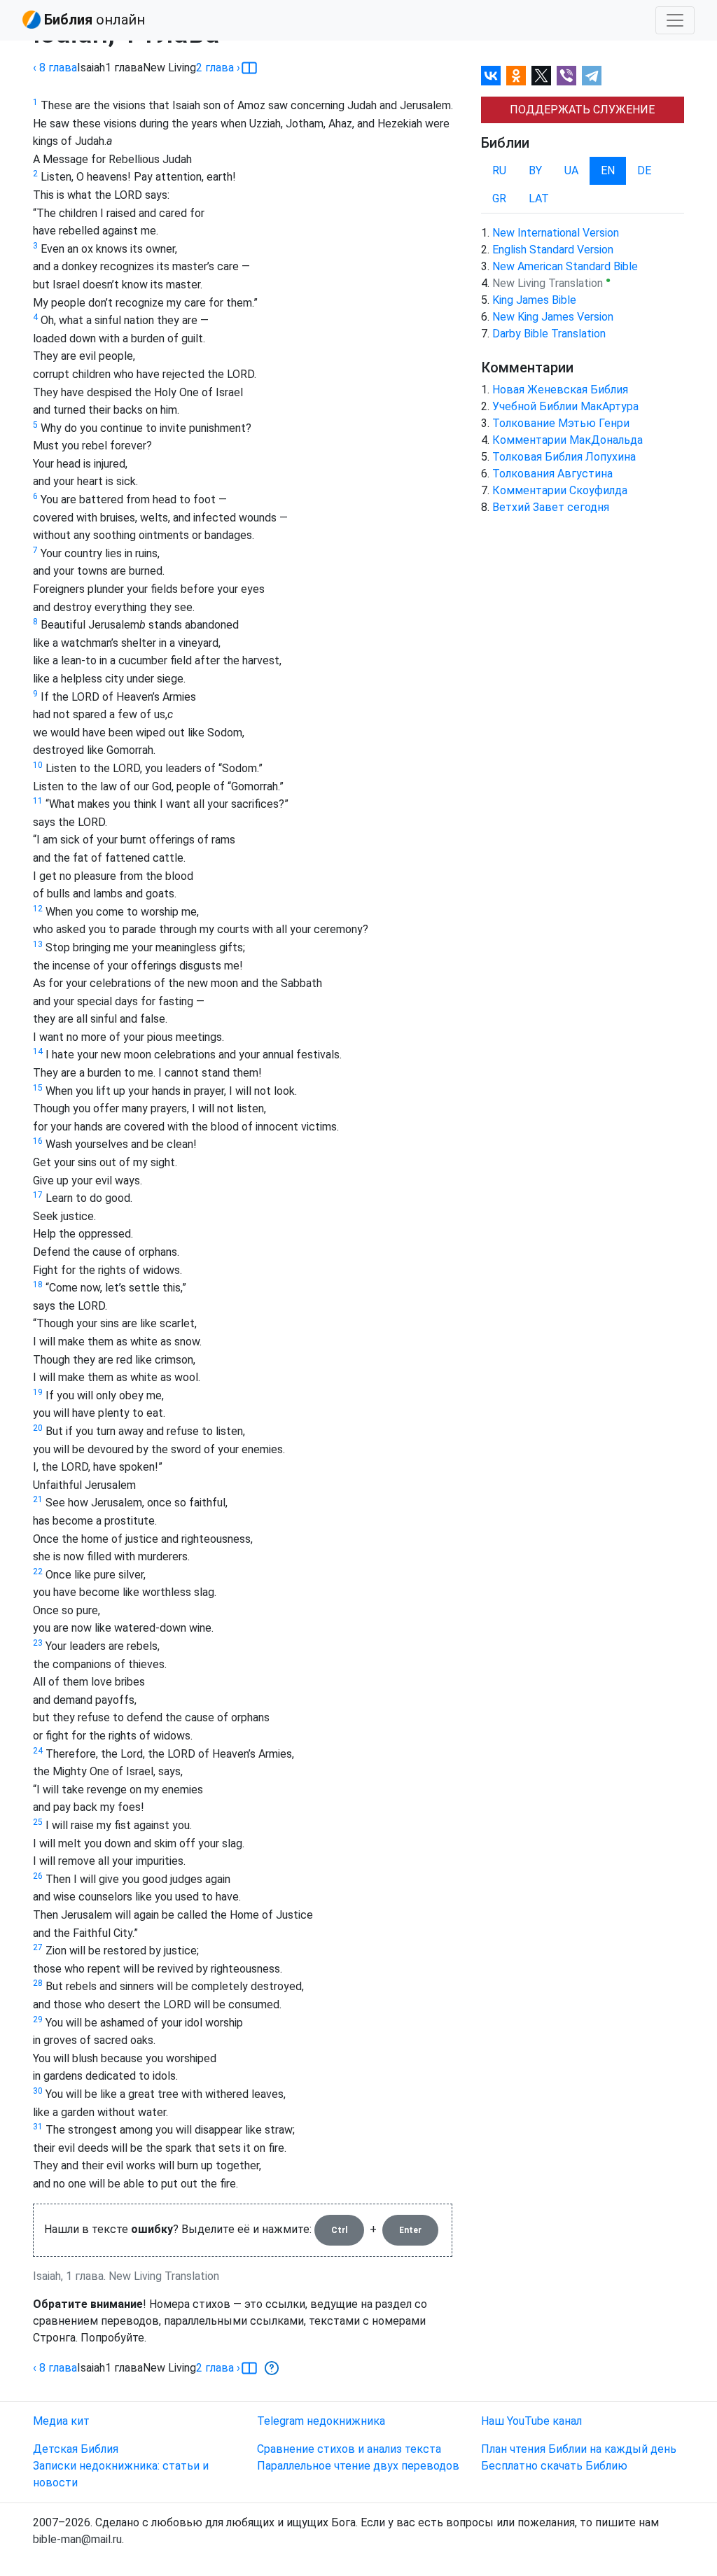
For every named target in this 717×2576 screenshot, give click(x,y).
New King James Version (553, 317)
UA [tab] (571, 170)
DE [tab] (644, 170)
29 (38, 2019)
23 (38, 1643)
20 (38, 1428)
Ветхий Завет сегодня (551, 507)
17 (38, 1195)
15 (38, 1088)
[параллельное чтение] (249, 68)
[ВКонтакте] (491, 76)
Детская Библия (76, 2449)
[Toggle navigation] (675, 20)
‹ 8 (55, 68)
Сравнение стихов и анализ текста (349, 2449)
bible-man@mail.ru (77, 2539)
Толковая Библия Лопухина (564, 457)
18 (38, 1284)
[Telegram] (592, 76)
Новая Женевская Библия (560, 390)
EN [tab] (608, 170)
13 (38, 944)
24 (38, 1751)
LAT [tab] (539, 198)
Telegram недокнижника (321, 2421)
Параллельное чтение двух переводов (358, 2466)
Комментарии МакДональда (568, 440)
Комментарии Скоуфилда (560, 490)
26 (38, 1876)
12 (38, 909)
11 (38, 801)
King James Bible (534, 300)
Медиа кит (61, 2421)
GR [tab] (499, 198)
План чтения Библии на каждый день (579, 2449)
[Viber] (566, 76)
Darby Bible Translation (549, 334)
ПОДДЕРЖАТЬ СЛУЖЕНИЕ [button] (582, 110)
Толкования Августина (552, 474)
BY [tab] (535, 170)
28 (38, 1983)
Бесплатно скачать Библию (554, 2466)
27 (38, 1947)
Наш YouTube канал (531, 2421)
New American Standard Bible (565, 266)
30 (38, 2091)
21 (38, 1499)
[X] (541, 76)
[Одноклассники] (516, 76)
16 (38, 1141)
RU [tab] (499, 170)
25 (38, 1822)
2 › (218, 68)
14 (38, 1051)
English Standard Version (553, 250)
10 (38, 765)
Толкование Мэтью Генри (561, 423)
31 (38, 2127)
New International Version (556, 233)
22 (38, 1571)
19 (38, 1392)
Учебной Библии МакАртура (565, 406)
